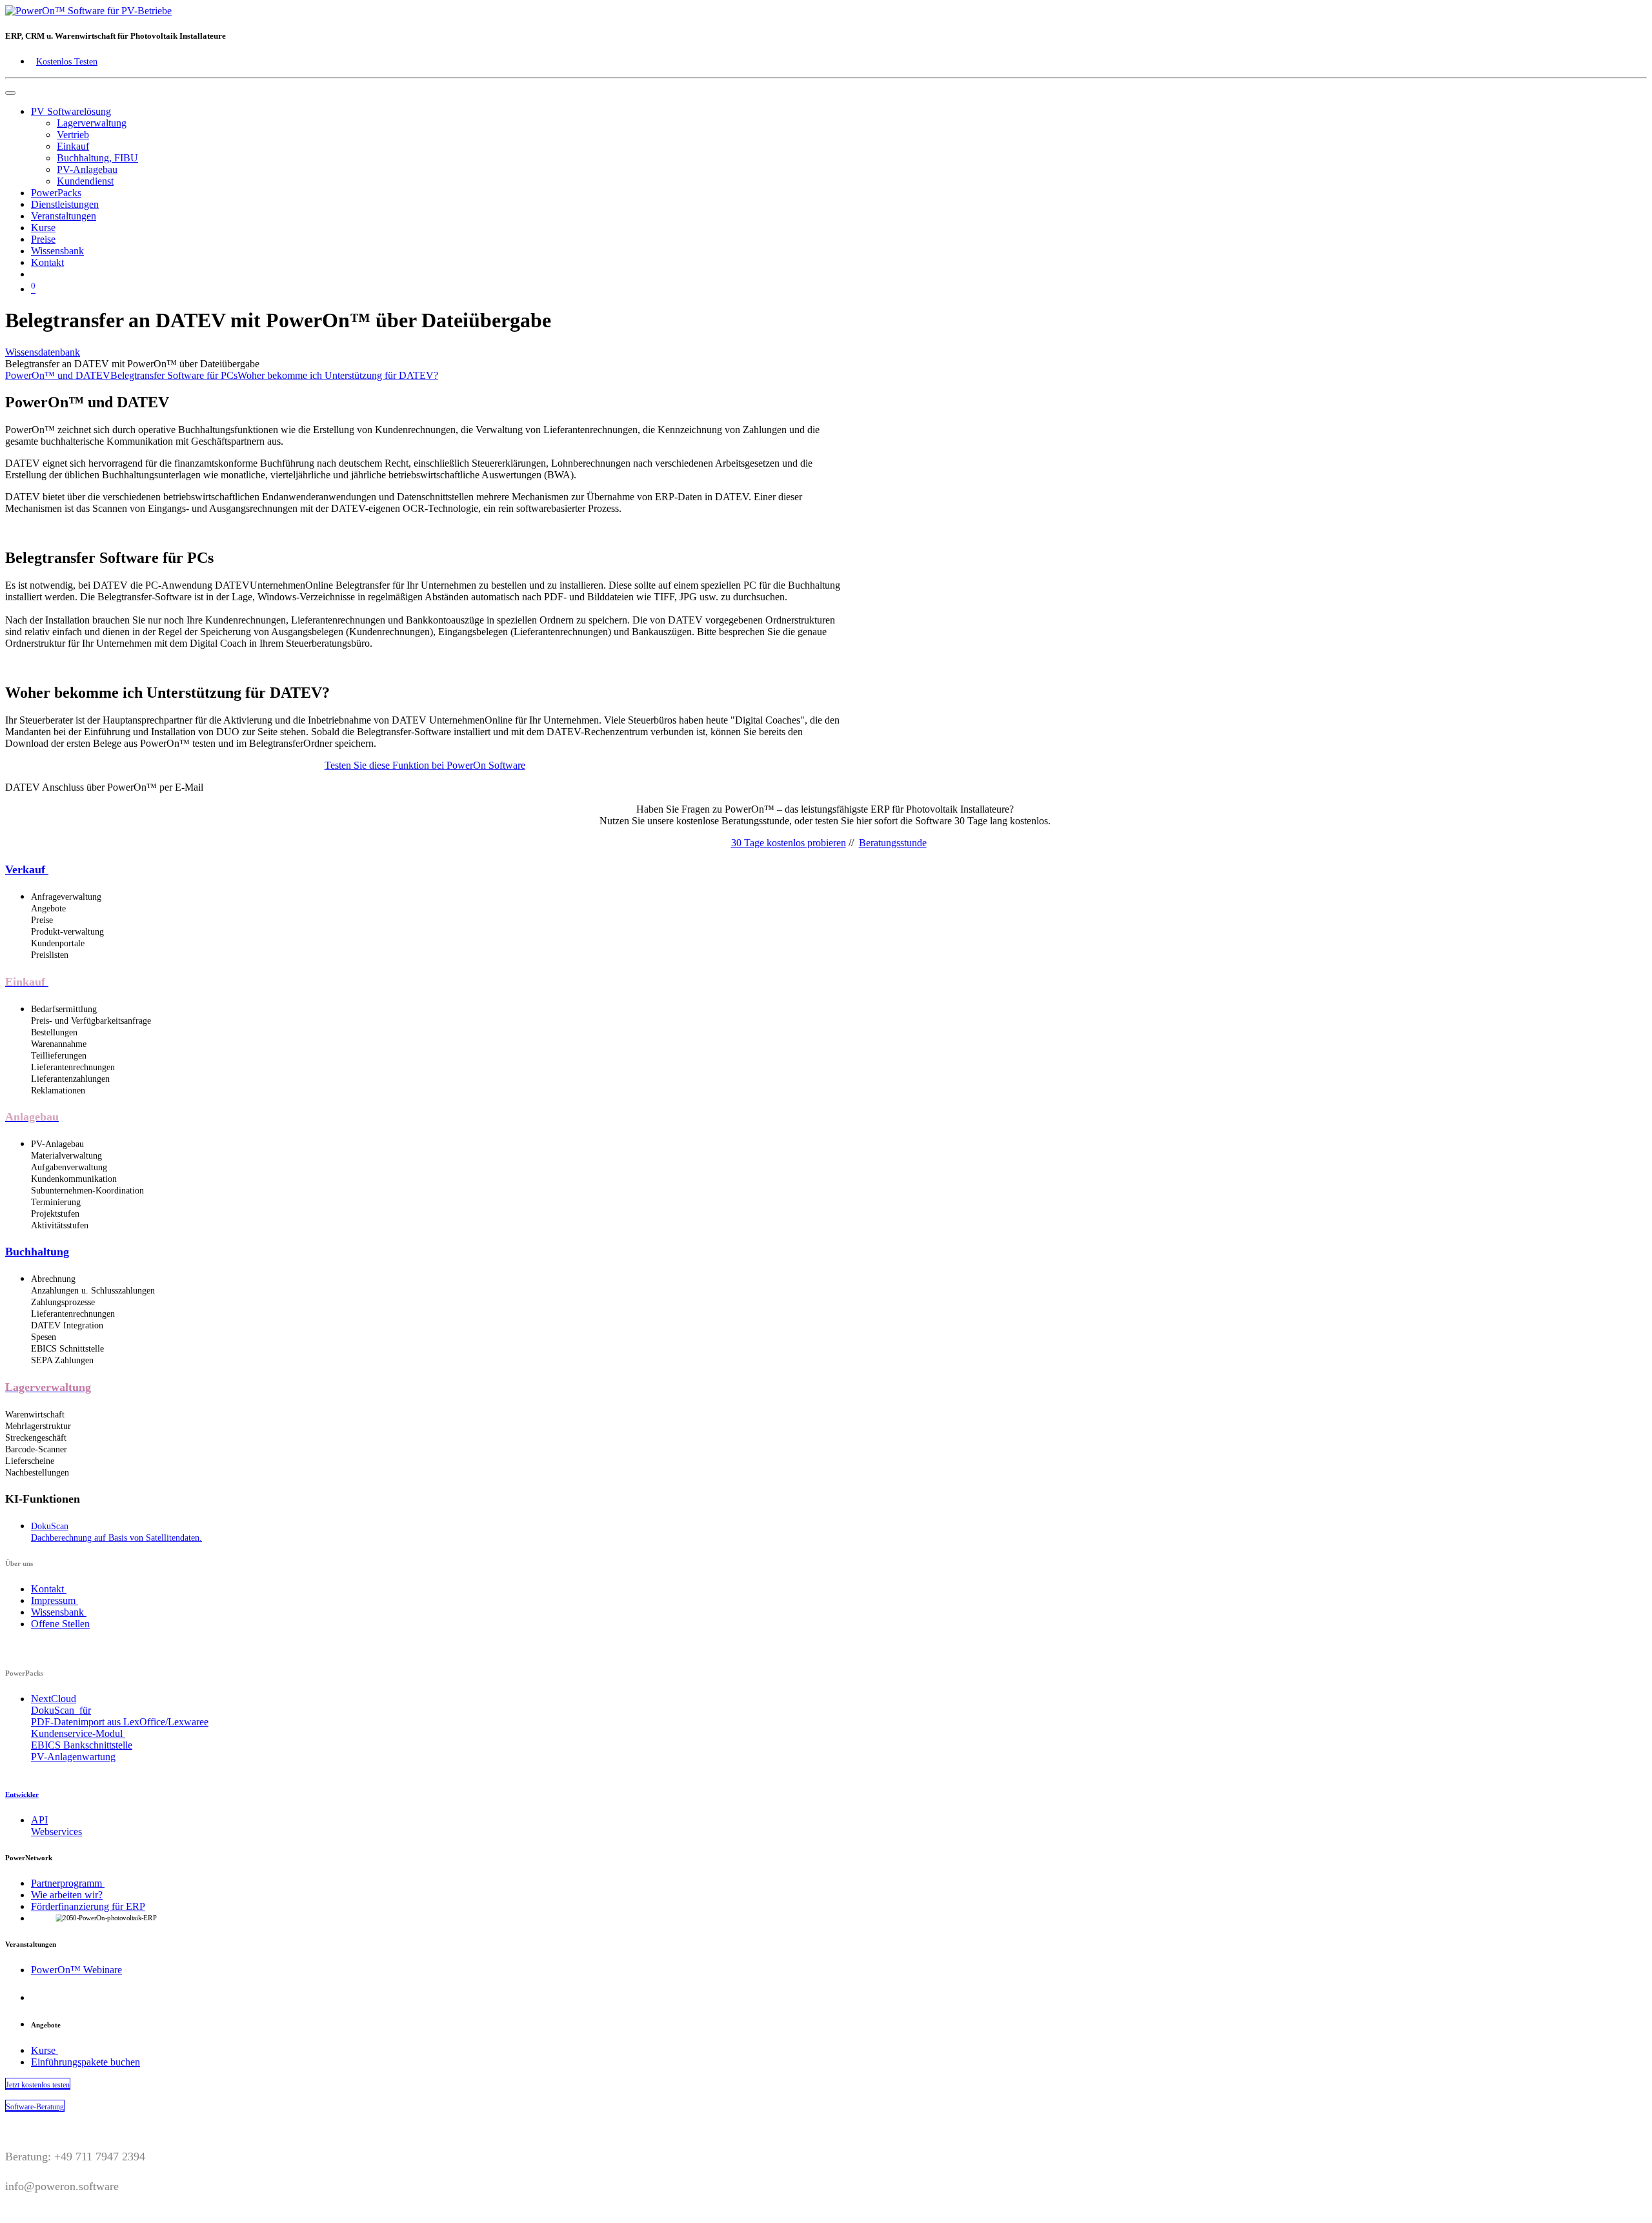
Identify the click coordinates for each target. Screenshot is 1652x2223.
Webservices (56, 1832)
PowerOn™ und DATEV (58, 375)
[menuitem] (92, 123)
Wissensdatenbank (43, 352)
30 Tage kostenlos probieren (789, 843)
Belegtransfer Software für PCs (174, 375)
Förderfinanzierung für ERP (88, 1906)
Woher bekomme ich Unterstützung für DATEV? (338, 375)
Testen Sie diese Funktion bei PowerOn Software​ (425, 765)
